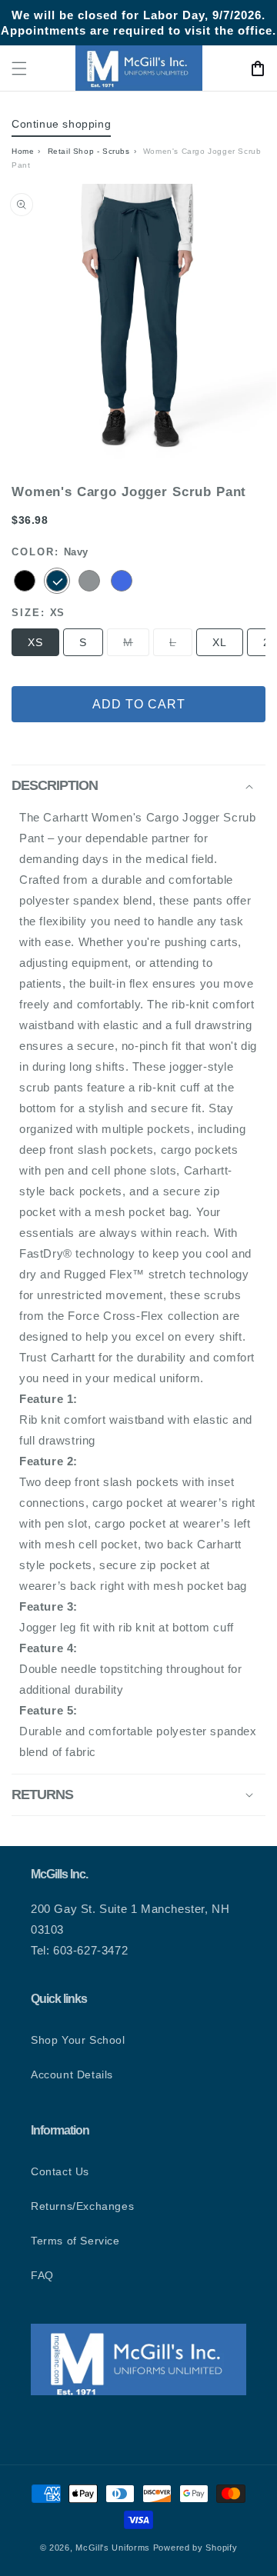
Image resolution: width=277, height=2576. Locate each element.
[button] (19, 68)
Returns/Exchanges (82, 2206)
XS (35, 642)
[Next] (242, 332)
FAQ (42, 2275)
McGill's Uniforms (113, 2548)
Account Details (72, 2074)
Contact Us (60, 2171)
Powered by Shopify (195, 2548)
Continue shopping (61, 124)
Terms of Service (75, 2241)
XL (220, 642)
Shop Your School (78, 2040)
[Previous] (35, 332)
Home (23, 151)
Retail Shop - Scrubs (89, 151)
